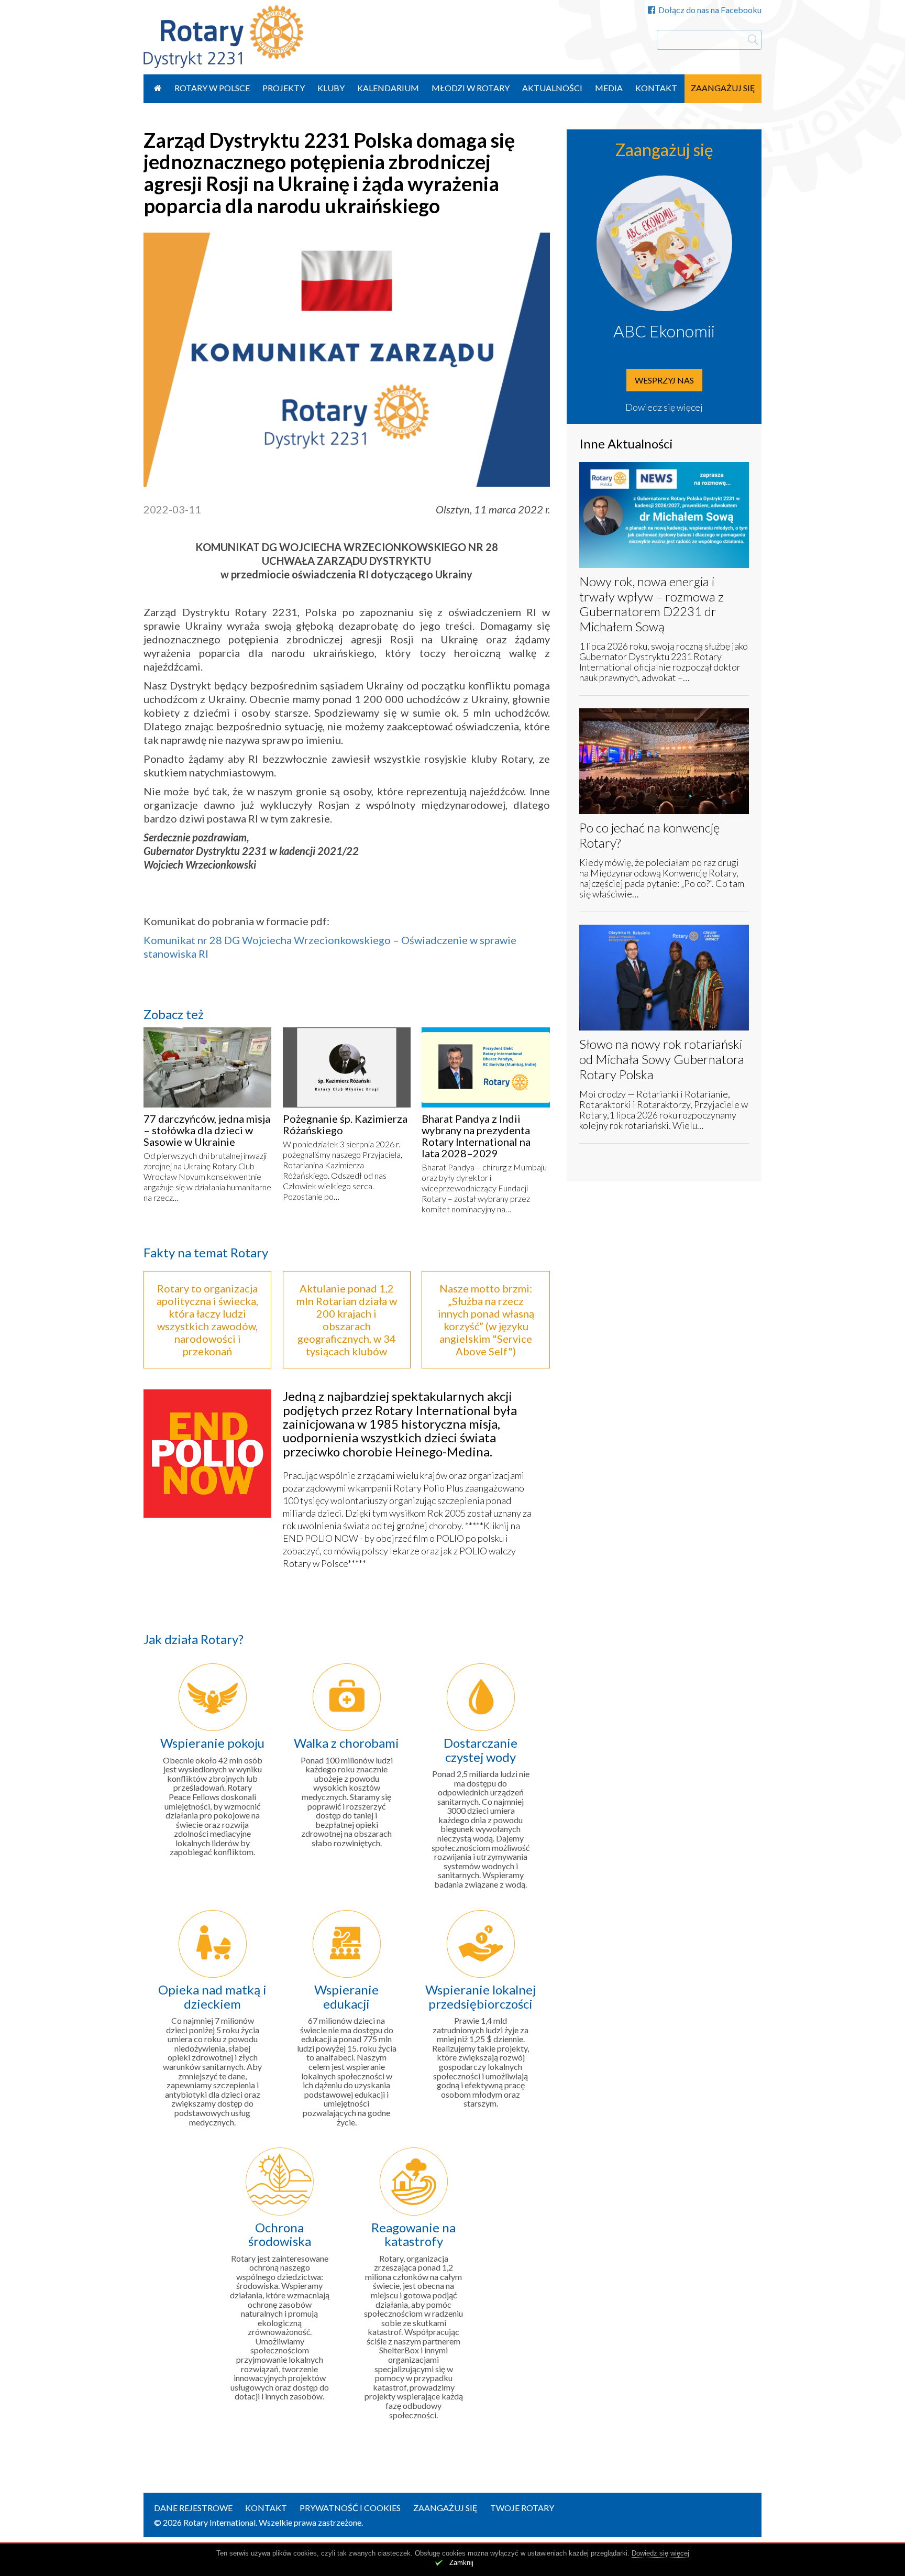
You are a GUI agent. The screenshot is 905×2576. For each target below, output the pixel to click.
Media (609, 88)
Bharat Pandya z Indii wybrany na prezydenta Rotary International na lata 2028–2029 (476, 1136)
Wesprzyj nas (664, 380)
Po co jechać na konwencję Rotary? (649, 835)
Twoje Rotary (522, 2508)
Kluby (331, 88)
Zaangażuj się (723, 88)
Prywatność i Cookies (350, 2508)
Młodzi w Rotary (471, 88)
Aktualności (552, 88)
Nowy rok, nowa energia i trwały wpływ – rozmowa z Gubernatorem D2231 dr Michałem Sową (652, 604)
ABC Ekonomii (664, 331)
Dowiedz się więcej (664, 407)
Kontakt (656, 88)
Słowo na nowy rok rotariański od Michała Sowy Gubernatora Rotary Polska (662, 1059)
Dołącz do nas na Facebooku (710, 10)
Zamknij (461, 2563)
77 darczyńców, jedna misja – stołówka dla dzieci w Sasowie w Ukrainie (207, 1130)
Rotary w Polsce (212, 88)
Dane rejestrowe (193, 2508)
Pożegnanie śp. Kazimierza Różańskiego (345, 1124)
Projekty (284, 88)
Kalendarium (388, 88)
